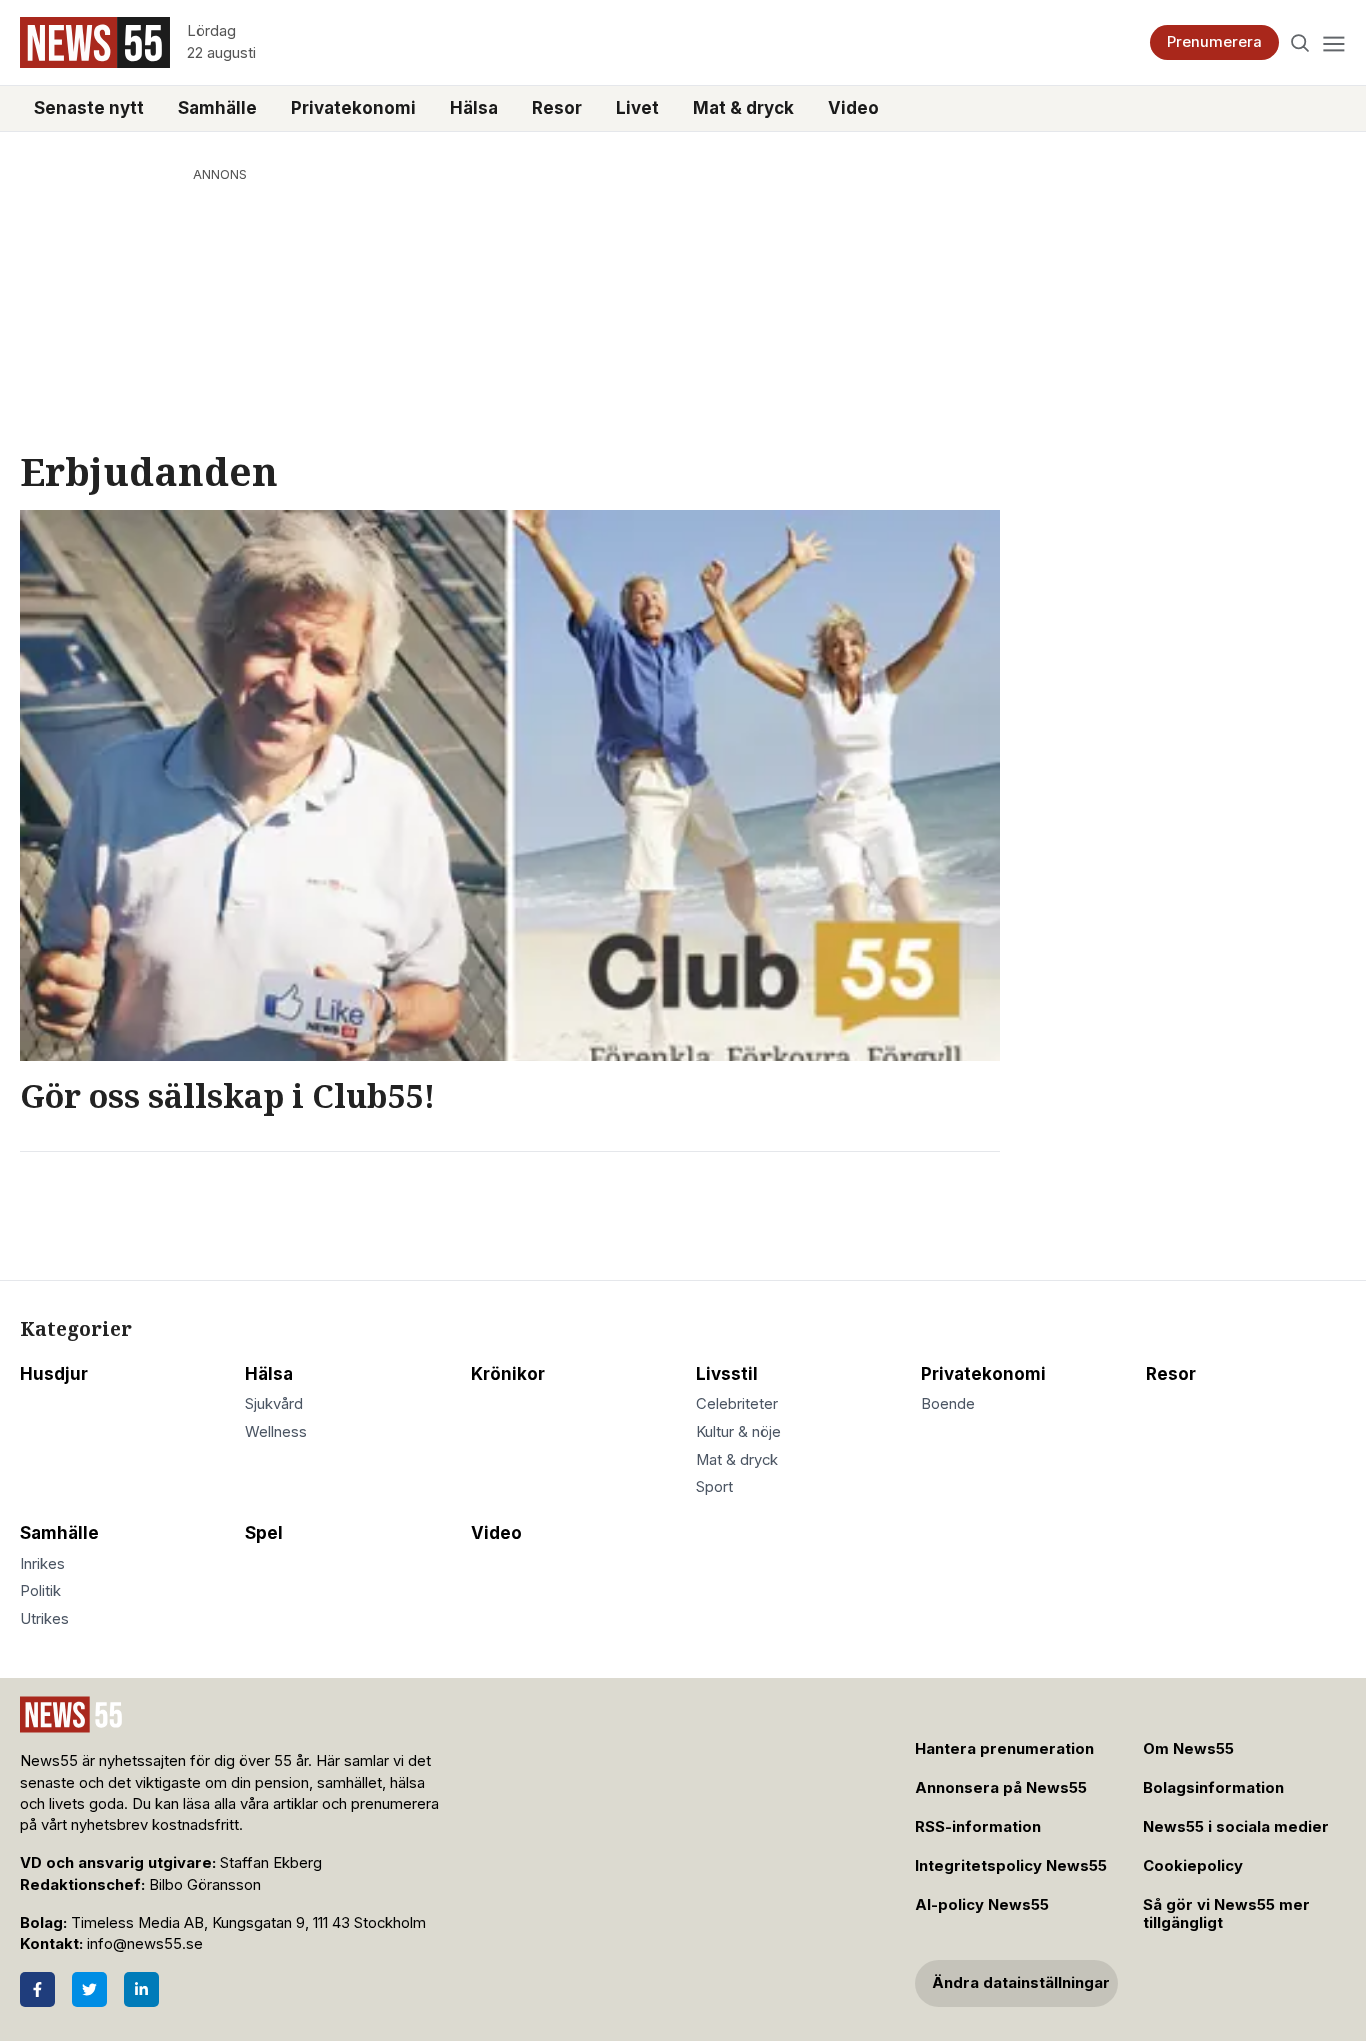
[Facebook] (37, 1989)
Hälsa (474, 108)
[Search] (1300, 42)
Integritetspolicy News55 (1011, 1866)
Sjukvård (274, 1404)
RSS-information (978, 1827)
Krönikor (508, 1374)
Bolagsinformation (1213, 1788)
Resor (557, 108)
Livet (637, 108)
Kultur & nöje (738, 1432)
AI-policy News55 (982, 1905)
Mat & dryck (743, 108)
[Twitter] (89, 1989)
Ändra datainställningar (1021, 1983)
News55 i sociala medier (1236, 1827)
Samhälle (217, 108)
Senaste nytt (89, 108)
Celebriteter (737, 1404)
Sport (714, 1487)
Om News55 (1188, 1749)
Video (853, 108)
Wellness (276, 1432)
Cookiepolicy (1193, 1866)
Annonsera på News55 (1001, 1788)
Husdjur (54, 1374)
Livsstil (727, 1374)
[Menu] (1333, 42)
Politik (40, 1591)
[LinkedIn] (141, 1989)
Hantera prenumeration (1004, 1749)
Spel (264, 1533)
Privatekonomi (353, 108)
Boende (948, 1404)
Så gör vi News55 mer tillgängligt (1226, 1914)
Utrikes (44, 1619)
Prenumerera (1214, 42)
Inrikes (42, 1564)
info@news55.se (145, 1944)
